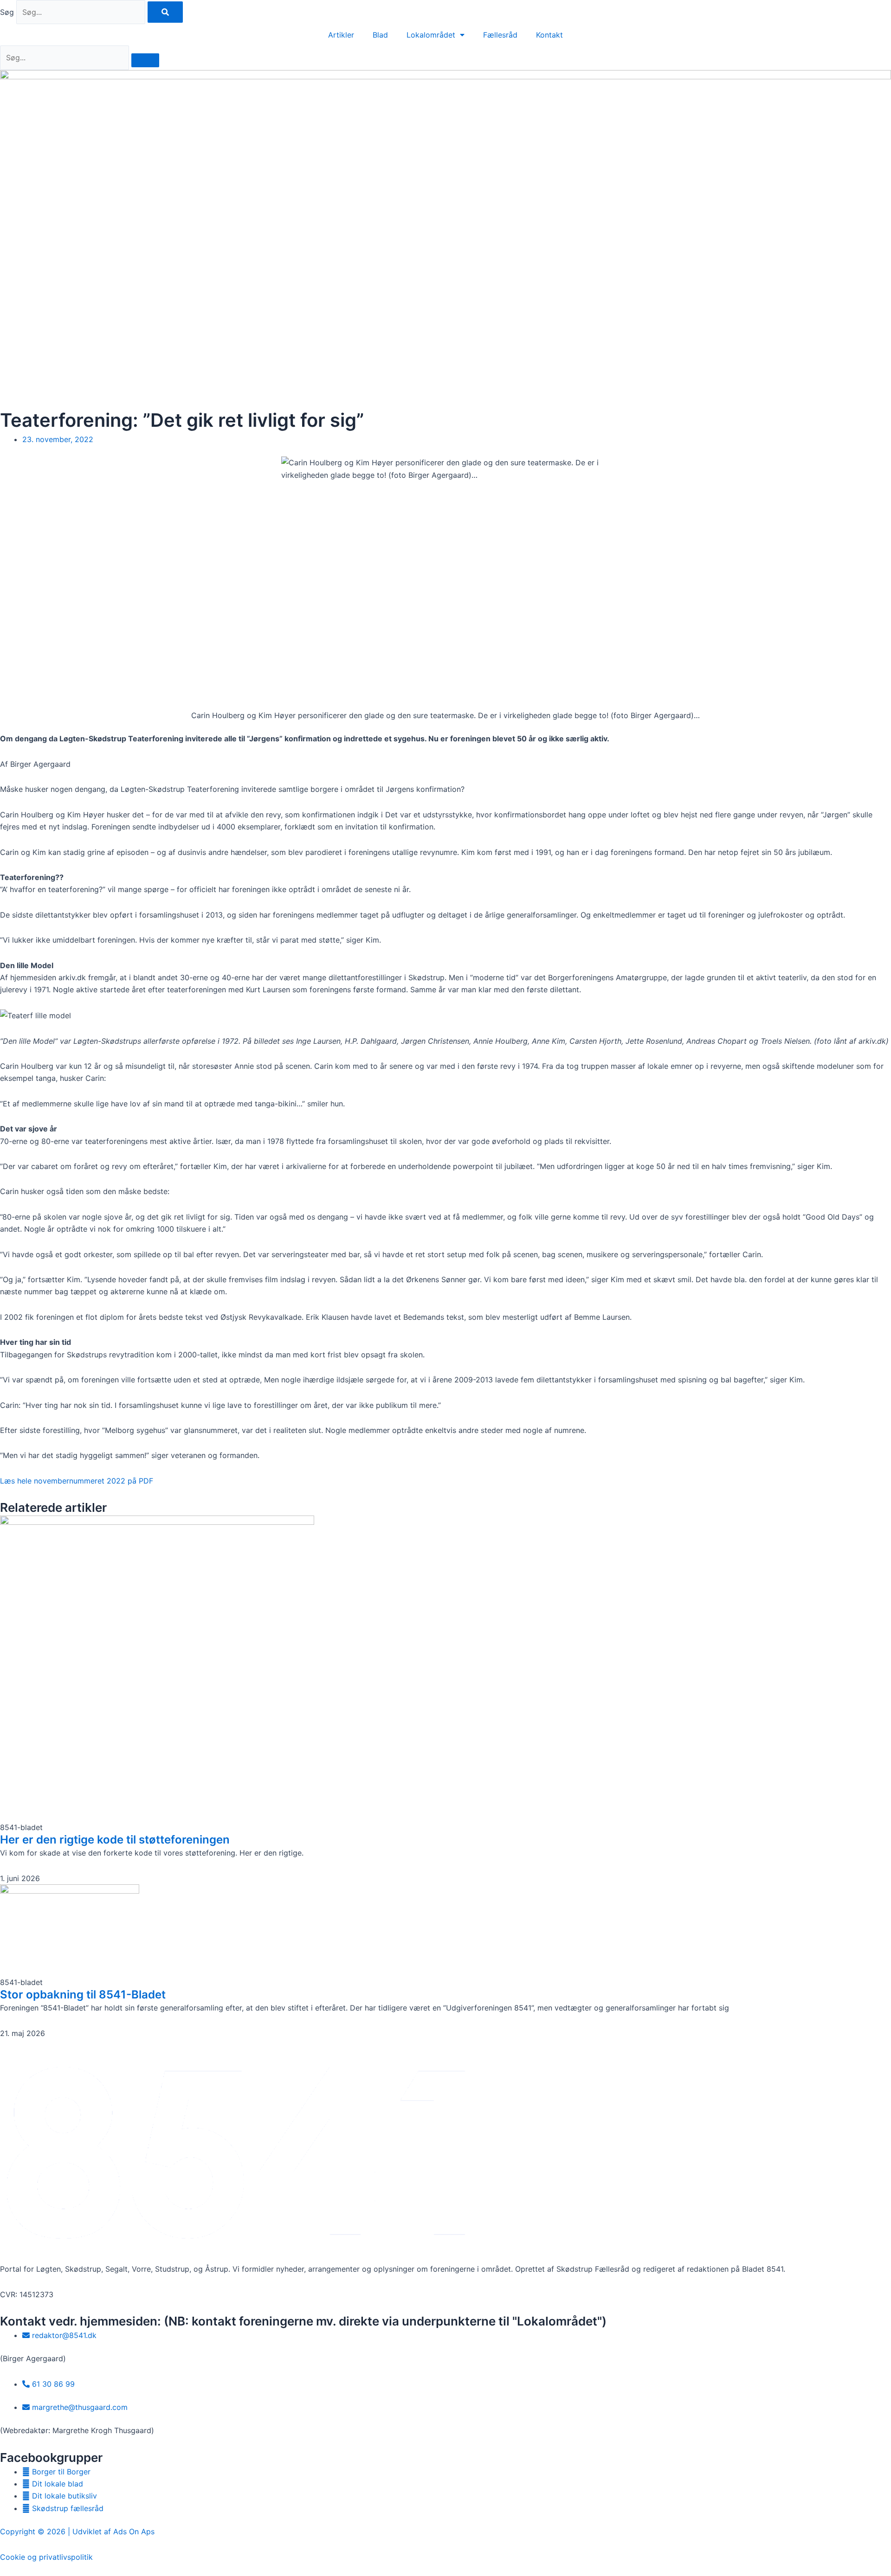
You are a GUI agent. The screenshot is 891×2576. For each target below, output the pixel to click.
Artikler (341, 35)
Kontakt (549, 35)
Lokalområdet (431, 35)
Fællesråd (500, 35)
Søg (7, 12)
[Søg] (165, 12)
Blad (380, 35)
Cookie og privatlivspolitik (46, 2557)
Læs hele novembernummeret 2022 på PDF (77, 1481)
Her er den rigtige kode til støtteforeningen (115, 1840)
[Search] (145, 60)
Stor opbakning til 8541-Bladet (83, 1995)
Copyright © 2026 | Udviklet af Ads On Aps (77, 2531)
